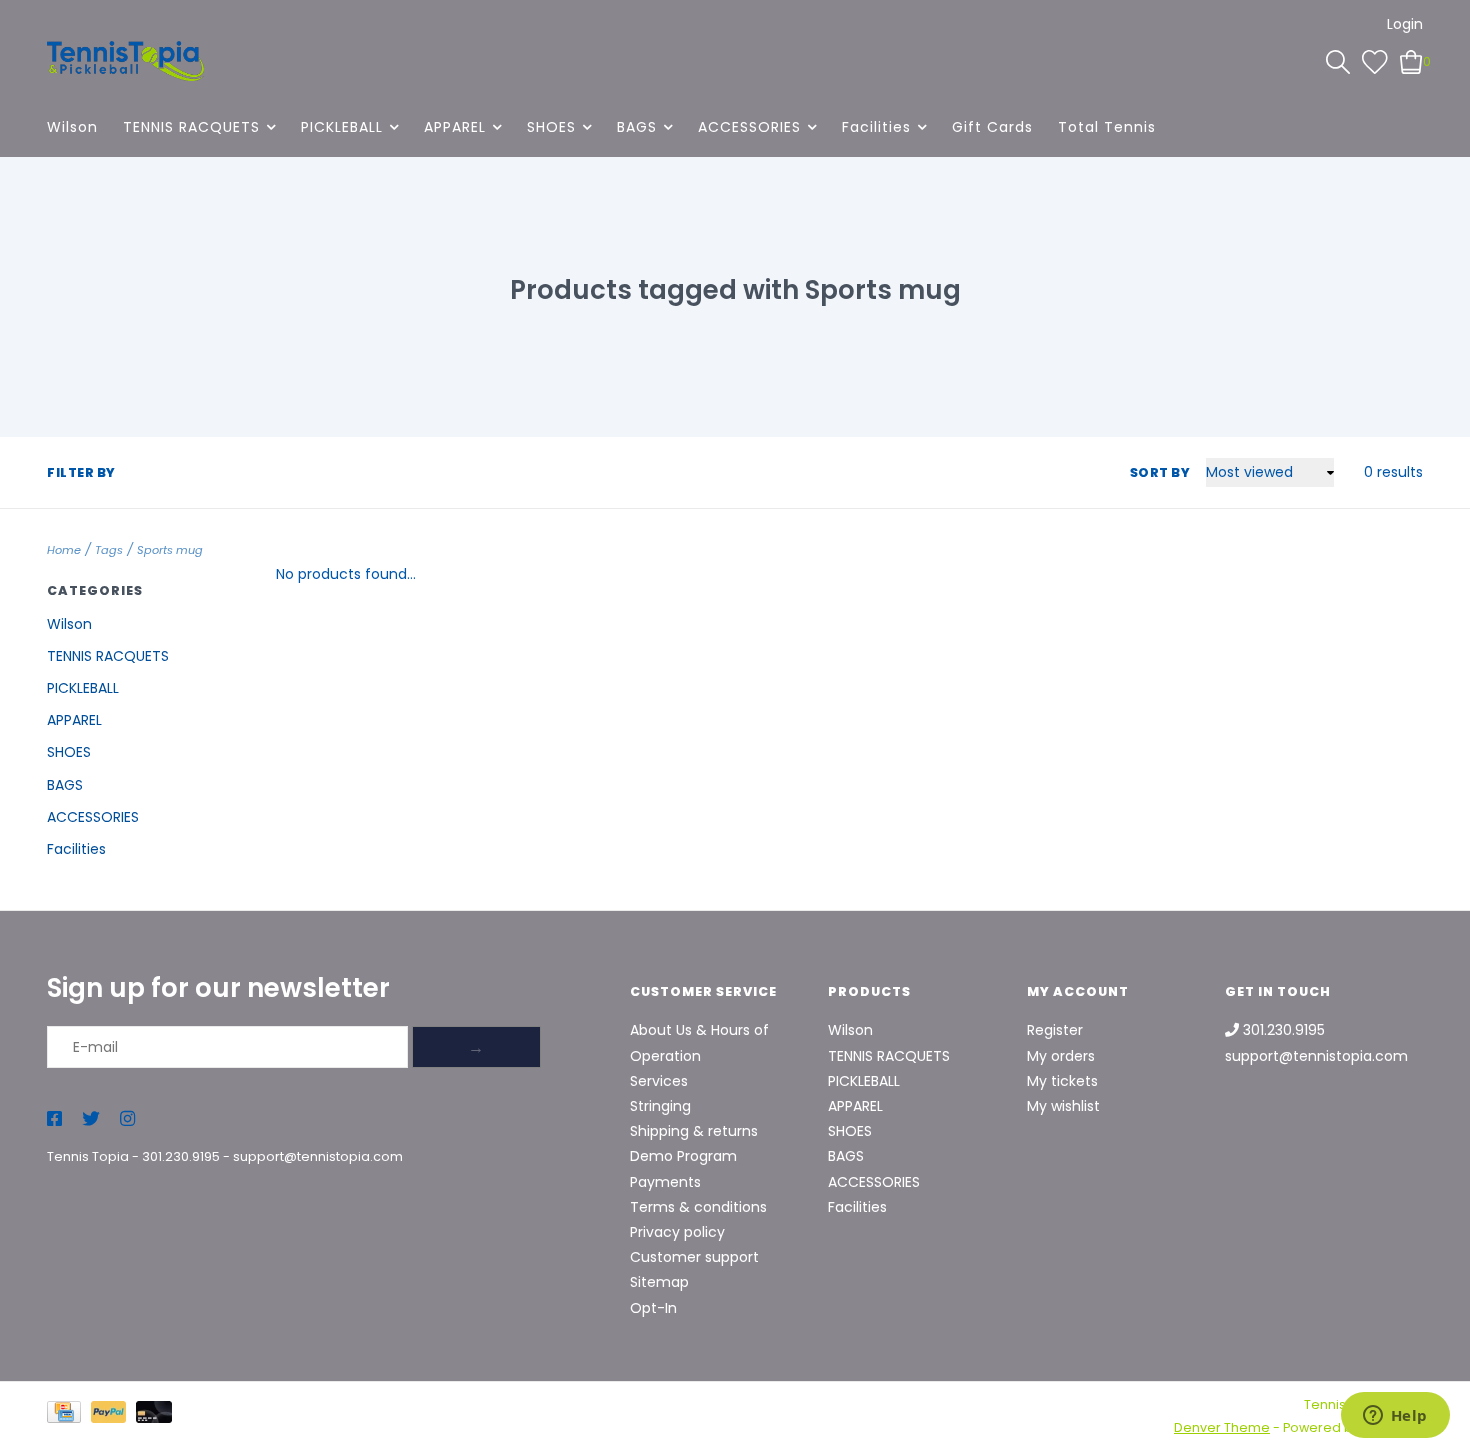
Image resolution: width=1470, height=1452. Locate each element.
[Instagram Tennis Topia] (127, 1120)
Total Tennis (1107, 127)
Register (1055, 1030)
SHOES (551, 127)
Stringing (660, 1106)
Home (64, 550)
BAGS (637, 127)
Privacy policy (677, 1232)
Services (659, 1081)
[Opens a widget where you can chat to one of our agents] (1395, 1417)
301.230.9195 (181, 1156)
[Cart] (1411, 61)
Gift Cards (992, 127)
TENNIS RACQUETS (191, 127)
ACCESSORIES (749, 127)
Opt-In (653, 1308)
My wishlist (1063, 1106)
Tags (109, 550)
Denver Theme (1222, 1427)
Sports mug (170, 550)
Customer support (694, 1257)
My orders (1061, 1056)
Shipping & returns (694, 1131)
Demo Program (683, 1156)
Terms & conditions (698, 1207)
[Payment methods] (69, 1415)
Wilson (72, 127)
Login (1405, 24)
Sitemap (659, 1282)
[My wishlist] (1375, 61)
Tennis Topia (88, 1156)
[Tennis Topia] (125, 61)
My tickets (1062, 1081)
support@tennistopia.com (318, 1156)
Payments (665, 1182)
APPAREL (455, 127)
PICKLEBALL (342, 127)
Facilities (876, 127)
